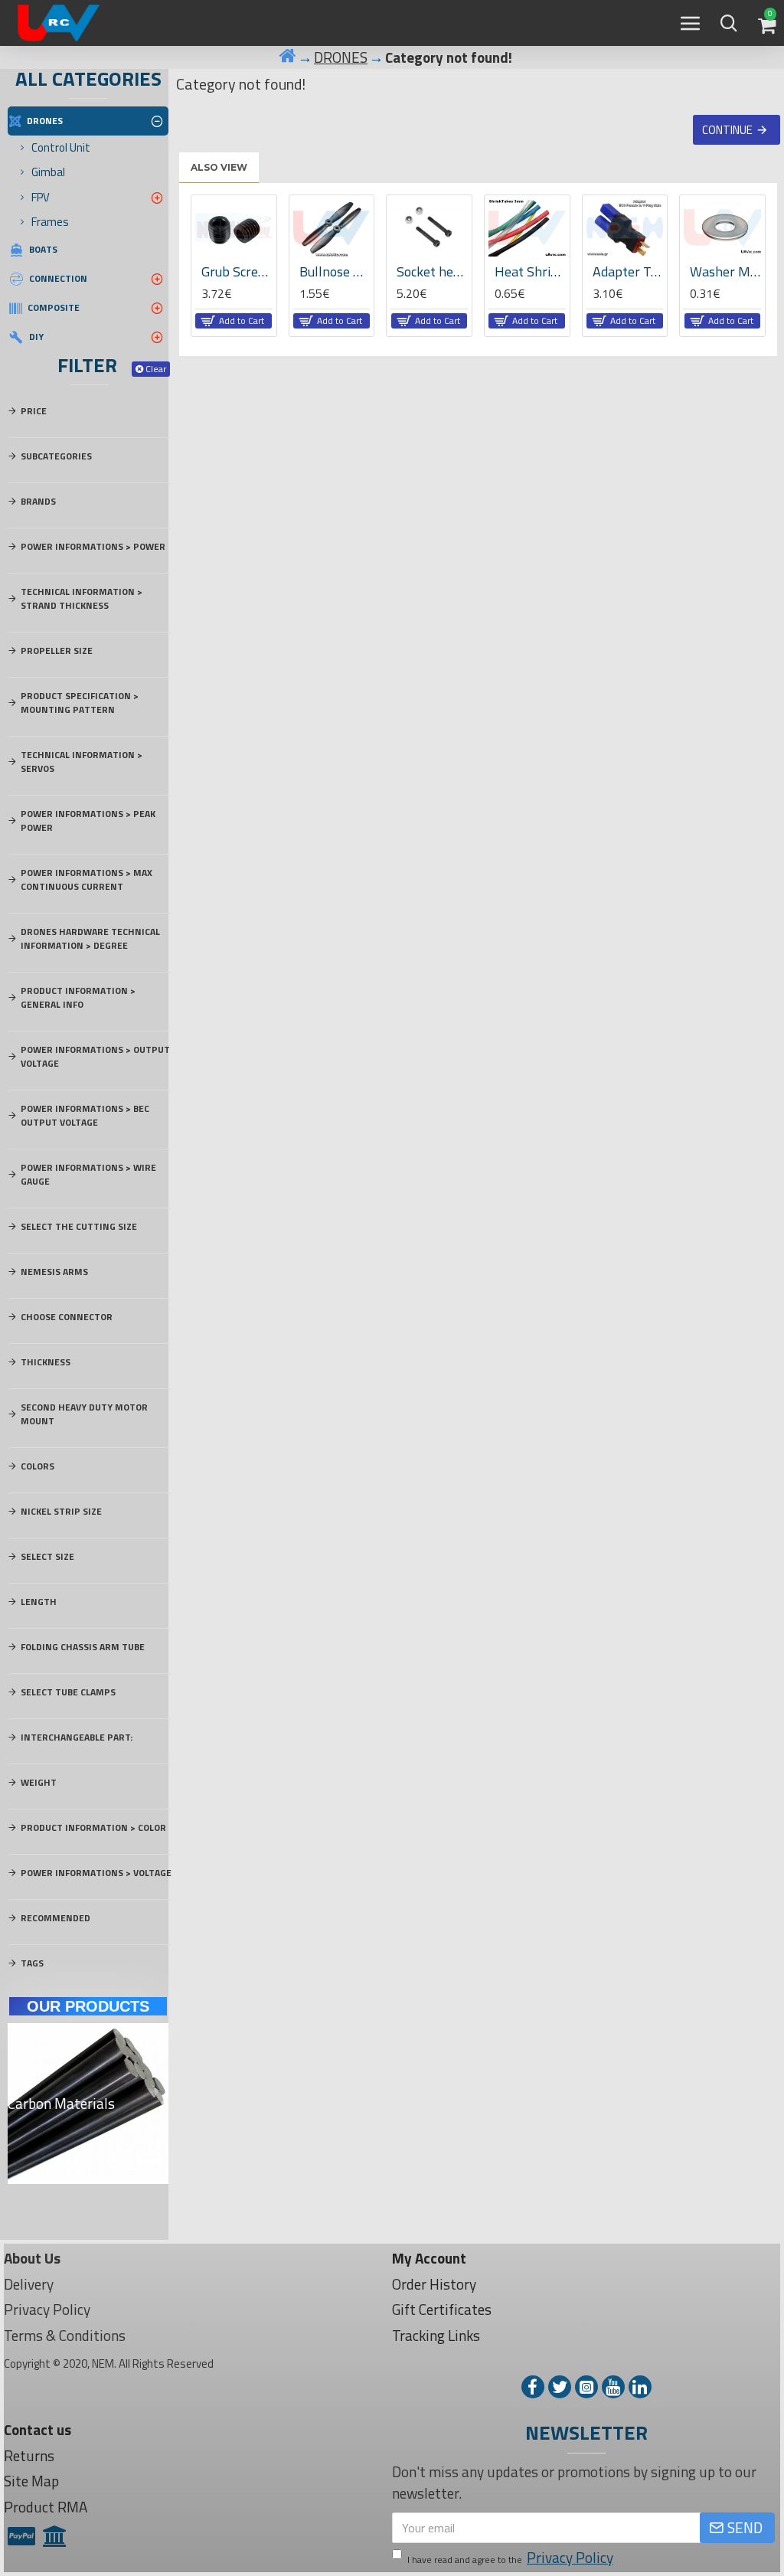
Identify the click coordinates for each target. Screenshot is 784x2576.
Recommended (56, 1918)
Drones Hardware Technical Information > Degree (90, 938)
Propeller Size (57, 651)
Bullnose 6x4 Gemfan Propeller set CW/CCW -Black (335, 271)
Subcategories (56, 456)
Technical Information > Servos (82, 762)
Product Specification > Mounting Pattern (80, 703)
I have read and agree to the (510, 2558)
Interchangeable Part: (77, 1737)
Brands (38, 501)
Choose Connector (67, 1317)
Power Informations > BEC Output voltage (85, 1115)
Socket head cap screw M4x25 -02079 (432, 271)
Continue (727, 130)
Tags (32, 1963)
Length (39, 1602)
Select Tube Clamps (68, 1692)
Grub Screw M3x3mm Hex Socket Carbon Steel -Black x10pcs (237, 271)
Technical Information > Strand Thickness (82, 598)
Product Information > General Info (78, 997)
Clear (156, 369)
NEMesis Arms (54, 1272)
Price (34, 411)
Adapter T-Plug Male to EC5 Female (628, 271)
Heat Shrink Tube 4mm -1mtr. (530, 271)
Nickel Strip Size (61, 1511)
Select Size (47, 1556)
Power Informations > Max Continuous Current (87, 879)
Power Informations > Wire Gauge (88, 1174)
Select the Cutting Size (79, 1226)
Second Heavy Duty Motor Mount (84, 1414)
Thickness (46, 1362)
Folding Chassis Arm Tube (83, 1647)
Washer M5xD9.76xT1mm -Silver (725, 271)
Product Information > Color (93, 1827)
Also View (219, 167)
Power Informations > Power (93, 546)
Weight (39, 1782)
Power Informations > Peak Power (88, 821)
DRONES (341, 57)
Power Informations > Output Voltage (95, 1056)
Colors (38, 1466)
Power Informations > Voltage (96, 1873)
